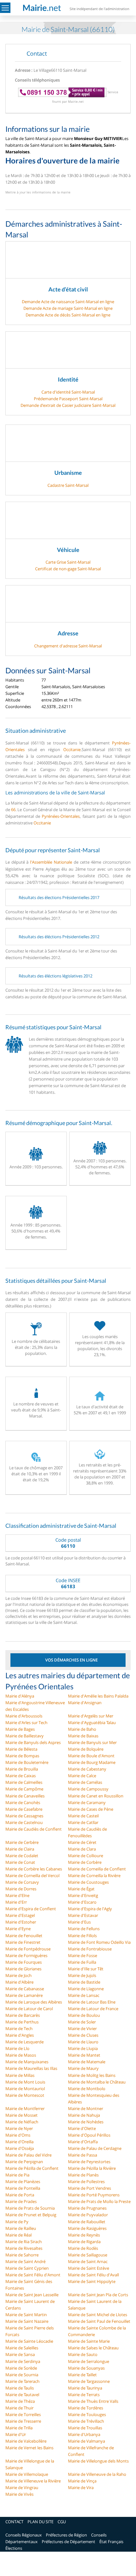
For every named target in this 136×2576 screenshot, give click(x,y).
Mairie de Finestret (23, 1942)
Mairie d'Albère (19, 1982)
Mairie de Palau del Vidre (28, 2155)
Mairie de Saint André (25, 2261)
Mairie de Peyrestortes (89, 2162)
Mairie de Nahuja (84, 2115)
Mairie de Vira (81, 2487)
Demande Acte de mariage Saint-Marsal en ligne (68, 308)
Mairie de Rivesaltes (24, 2248)
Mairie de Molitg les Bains (92, 2075)
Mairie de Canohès (23, 1802)
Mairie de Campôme (24, 1789)
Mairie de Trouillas (85, 2428)
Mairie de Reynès (84, 2235)
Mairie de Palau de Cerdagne (95, 2148)
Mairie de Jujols (82, 1975)
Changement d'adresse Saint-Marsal (68, 646)
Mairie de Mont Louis (25, 2082)
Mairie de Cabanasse (25, 1989)
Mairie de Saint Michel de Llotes (98, 2315)
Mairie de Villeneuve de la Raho (97, 2474)
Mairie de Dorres (21, 1889)
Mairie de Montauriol (25, 2089)
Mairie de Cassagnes (24, 1816)
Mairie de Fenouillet (24, 1936)
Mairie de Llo (17, 2048)
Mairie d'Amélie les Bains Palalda (98, 1696)
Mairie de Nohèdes (86, 2122)
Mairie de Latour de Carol (29, 2009)
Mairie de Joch (19, 1975)
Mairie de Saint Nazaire (27, 2321)
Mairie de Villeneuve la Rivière (33, 2481)
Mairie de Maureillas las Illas (31, 2068)
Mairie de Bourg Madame (92, 1762)
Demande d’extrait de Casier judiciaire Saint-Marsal (68, 405)
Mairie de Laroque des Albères (34, 2002)
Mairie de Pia (17, 2175)
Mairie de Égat (81, 1889)
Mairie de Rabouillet (87, 2222)
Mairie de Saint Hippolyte (92, 2281)
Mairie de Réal (19, 2235)
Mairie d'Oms (18, 2135)
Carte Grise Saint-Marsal (68, 562)
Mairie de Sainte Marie (89, 2341)
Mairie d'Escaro (82, 1902)
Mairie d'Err (16, 1902)
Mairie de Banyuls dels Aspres (33, 1742)
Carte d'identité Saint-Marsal (68, 392)
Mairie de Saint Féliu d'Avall (93, 2275)
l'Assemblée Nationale (51, 862)
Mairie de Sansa (20, 2354)
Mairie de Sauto (83, 2354)
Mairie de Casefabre (24, 1809)
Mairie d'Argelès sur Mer (91, 1716)
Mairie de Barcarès (23, 2015)
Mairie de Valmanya (87, 2441)
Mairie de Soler (82, 2022)
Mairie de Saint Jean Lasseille (32, 2295)
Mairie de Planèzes (23, 2181)
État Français (111, 2542)
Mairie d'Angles (20, 2035)
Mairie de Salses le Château (93, 2348)
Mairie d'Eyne (18, 1929)
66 (13, 810)
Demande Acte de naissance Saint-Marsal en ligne (68, 302)
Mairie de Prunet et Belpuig (31, 2215)
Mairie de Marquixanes (27, 2062)
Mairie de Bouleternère (27, 1762)
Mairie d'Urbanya (84, 2434)
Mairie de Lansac (84, 1995)
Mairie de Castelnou (24, 1822)
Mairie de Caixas (21, 1776)
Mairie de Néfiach (22, 2122)
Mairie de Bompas (22, 1756)
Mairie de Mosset (22, 2115)
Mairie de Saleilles (22, 2348)
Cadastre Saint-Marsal (68, 485)
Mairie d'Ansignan (85, 1703)
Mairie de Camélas (85, 1782)
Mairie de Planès (83, 2175)
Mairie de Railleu (21, 2228)
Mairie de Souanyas (86, 2368)
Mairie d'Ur (16, 2434)
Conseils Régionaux (24, 2535)
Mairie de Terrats (84, 2395)
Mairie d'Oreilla (19, 2142)
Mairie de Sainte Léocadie (29, 2341)
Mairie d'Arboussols (24, 1716)
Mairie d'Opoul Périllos (89, 2135)
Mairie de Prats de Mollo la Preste (99, 2201)
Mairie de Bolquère (86, 1749)
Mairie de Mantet (84, 2055)
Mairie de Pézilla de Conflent (32, 2168)
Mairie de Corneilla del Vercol (32, 1875)
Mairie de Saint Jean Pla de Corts (98, 2295)
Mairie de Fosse (83, 1955)
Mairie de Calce (82, 1776)
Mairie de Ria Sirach (24, 2242)
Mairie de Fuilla (82, 1962)
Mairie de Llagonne (86, 1989)
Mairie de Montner (86, 2108)
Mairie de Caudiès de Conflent (34, 1829)
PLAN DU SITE (40, 2522)
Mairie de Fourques (24, 1962)
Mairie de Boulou (84, 2015)
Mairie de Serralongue (89, 2361)
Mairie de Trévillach (86, 2421)
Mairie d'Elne (17, 1895)
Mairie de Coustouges (88, 1882)
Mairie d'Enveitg (83, 1895)
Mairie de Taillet (82, 2375)
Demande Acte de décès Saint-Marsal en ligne (68, 315)
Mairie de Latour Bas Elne (92, 2002)
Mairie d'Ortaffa (83, 2142)
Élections (14, 2548)
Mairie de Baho (82, 1729)
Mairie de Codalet (22, 1856)
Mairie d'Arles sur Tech (26, 1722)
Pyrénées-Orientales (61, 816)
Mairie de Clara (82, 1849)
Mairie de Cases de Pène (91, 1809)
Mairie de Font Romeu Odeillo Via (99, 1942)
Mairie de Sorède (21, 2368)
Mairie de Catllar (83, 1822)
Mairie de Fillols (82, 1936)
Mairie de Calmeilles (24, 1782)
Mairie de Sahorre (22, 2255)
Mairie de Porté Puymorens (94, 2195)
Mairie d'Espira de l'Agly (90, 1909)
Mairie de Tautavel (22, 2395)
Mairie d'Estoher (21, 1922)
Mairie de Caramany (87, 1802)
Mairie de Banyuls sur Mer (92, 1742)
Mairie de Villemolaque (27, 2474)
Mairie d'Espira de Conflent (31, 1909)
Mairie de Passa (83, 2155)
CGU (62, 2522)
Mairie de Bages (20, 1729)
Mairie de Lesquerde (25, 2042)
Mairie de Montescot (25, 2095)
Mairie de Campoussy (88, 1789)
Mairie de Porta (20, 2195)
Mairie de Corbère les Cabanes (34, 1869)
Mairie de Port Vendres (90, 2188)
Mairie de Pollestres (86, 2181)
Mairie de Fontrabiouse (90, 1949)
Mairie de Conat (20, 1862)
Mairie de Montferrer (25, 2108)
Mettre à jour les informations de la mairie (38, 192)
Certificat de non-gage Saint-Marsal (68, 569)
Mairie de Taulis (20, 2388)
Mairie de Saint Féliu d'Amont (33, 2275)
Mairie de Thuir (19, 2408)
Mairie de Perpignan (24, 2162)
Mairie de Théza (20, 2401)
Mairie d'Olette (82, 2128)
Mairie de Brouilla (22, 1769)
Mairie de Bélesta (21, 1749)
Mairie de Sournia (22, 2375)
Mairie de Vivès (19, 2494)
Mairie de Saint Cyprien (27, 2268)
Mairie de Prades (21, 2201)
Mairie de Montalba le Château (97, 2082)
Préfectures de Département (68, 2542)
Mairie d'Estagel (20, 1915)
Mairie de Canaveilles (25, 1796)
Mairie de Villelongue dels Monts (98, 2461)
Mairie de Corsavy (22, 1882)
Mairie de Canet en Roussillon (96, 1796)
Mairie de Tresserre (23, 2421)
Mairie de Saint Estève (89, 2268)
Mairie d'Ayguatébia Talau (92, 1722)
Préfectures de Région (66, 2535)
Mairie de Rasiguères (87, 2228)
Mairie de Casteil (83, 1816)
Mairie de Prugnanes (87, 2208)
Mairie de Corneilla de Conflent (97, 1869)
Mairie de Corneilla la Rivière (94, 1875)
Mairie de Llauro (83, 2042)
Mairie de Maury (83, 2068)
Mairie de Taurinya (85, 2388)
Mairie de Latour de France (93, 2009)
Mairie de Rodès (83, 2248)
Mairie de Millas (20, 2075)
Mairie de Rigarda (84, 2242)
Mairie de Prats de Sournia (30, 2208)
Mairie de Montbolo (87, 2089)
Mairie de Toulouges (87, 2414)
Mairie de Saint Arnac (88, 2261)
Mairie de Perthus (22, 2022)
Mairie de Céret (82, 1842)
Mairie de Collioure (86, 1856)
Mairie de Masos (21, 2055)
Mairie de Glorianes (23, 1969)
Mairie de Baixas (83, 1736)
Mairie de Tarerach (22, 2381)
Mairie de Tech (19, 2028)
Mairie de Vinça (82, 2481)
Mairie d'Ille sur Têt (86, 1969)
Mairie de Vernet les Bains (29, 2448)
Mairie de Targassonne (89, 2381)
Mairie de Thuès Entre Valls (93, 2401)
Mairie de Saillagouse (88, 2255)
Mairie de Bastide (84, 1982)
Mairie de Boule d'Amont (91, 1756)
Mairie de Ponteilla (23, 2188)
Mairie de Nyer (19, 2128)
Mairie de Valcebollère (26, 2441)
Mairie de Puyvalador (88, 2215)
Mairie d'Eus (79, 1922)
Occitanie (72, 750)
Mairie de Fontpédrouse (28, 1949)
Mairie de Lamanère (24, 1995)
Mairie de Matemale (87, 2062)
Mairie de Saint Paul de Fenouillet (99, 2321)
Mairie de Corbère (85, 1862)
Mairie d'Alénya (20, 1696)
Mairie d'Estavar (83, 1915)
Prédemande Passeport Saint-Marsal (68, 399)
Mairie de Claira (20, 1849)
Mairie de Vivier (82, 2028)
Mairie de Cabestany (87, 1769)
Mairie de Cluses (83, 2035)
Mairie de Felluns (84, 1929)
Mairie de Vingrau (22, 2487)
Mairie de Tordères (86, 2408)
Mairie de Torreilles (23, 2414)
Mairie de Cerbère (22, 1842)
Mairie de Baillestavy (25, 1736)
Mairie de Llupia (83, 2048)
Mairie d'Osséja (20, 2148)
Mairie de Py (17, 2222)
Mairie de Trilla (19, 2428)
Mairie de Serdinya (23, 2361)
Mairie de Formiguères (26, 1955)
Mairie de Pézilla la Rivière (92, 2168)
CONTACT (14, 2522)
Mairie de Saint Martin (26, 2315)
